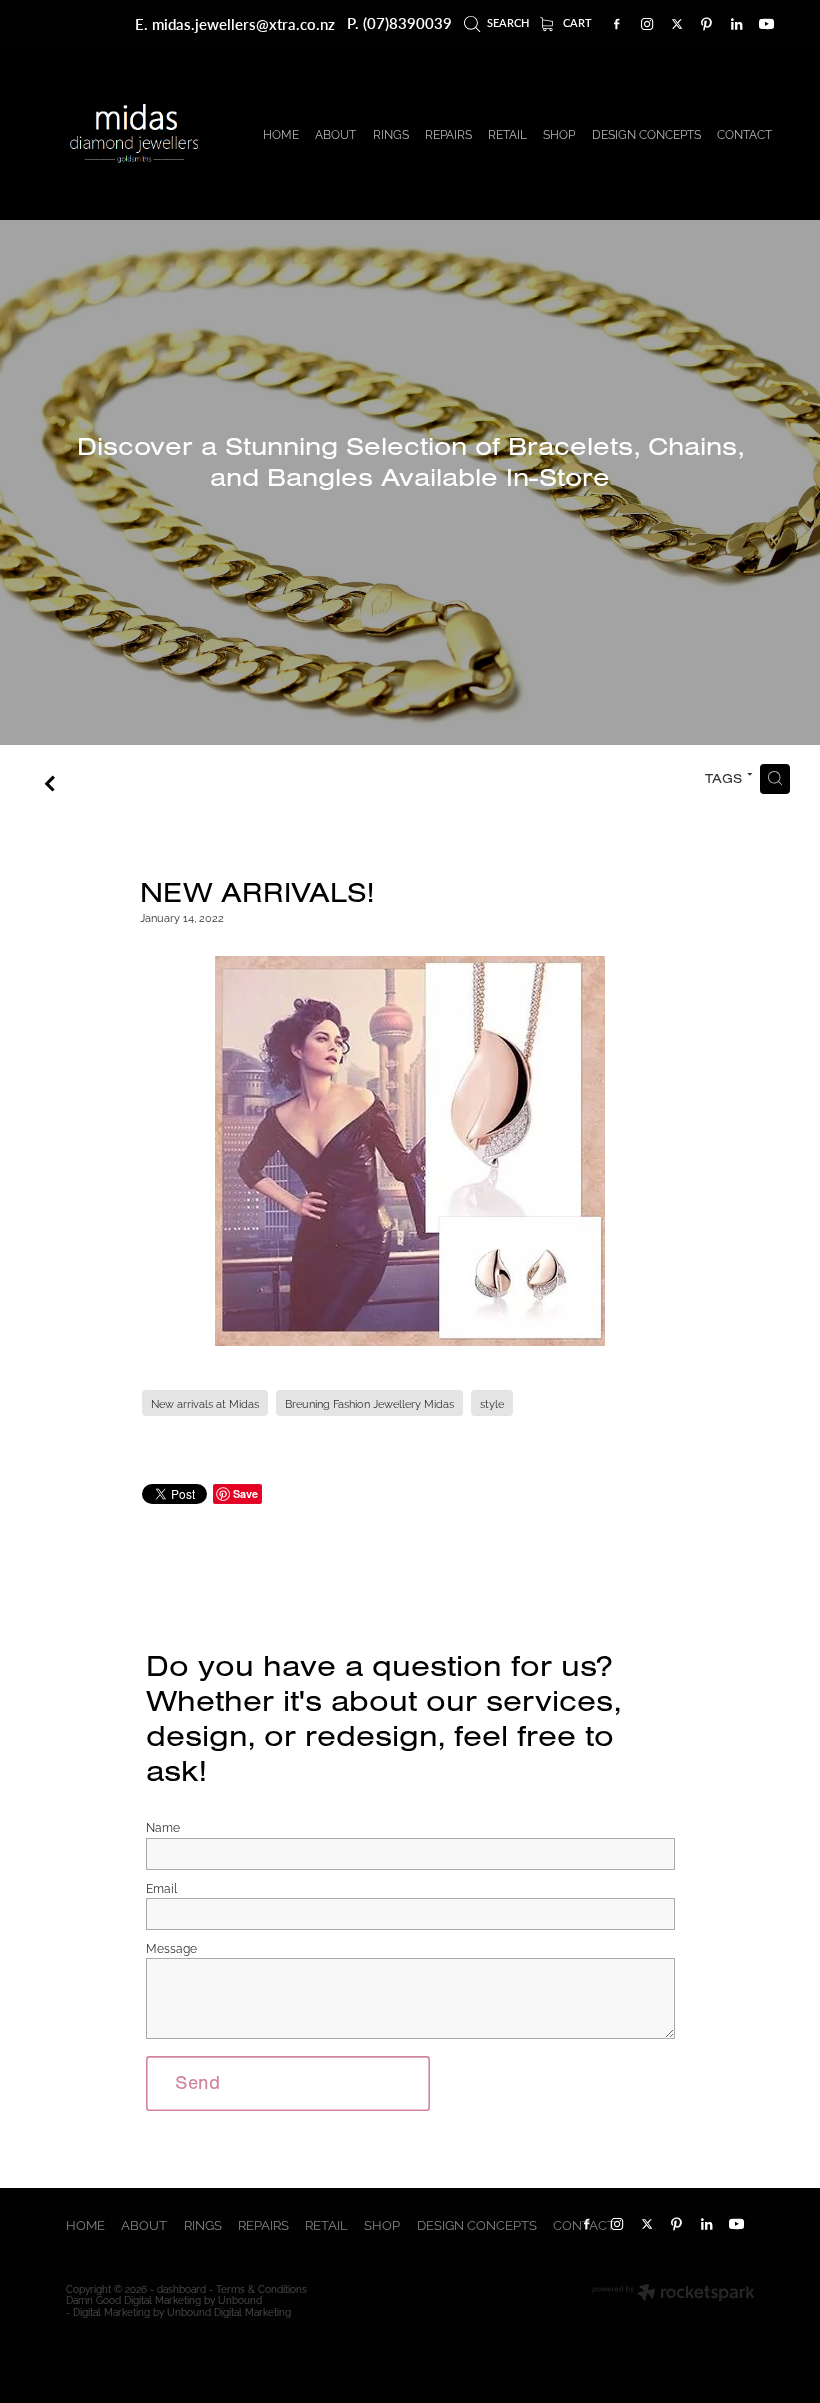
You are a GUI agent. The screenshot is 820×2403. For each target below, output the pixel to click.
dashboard (181, 2288)
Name (163, 1827)
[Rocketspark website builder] (673, 2293)
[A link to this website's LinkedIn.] (737, 24)
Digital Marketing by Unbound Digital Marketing (182, 2311)
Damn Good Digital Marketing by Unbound (164, 2299)
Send (197, 2083)
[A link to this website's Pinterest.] (707, 24)
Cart (576, 22)
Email (161, 1888)
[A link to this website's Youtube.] (767, 24)
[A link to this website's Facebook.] (617, 24)
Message (171, 1948)
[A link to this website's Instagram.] (647, 24)
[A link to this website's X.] (677, 24)
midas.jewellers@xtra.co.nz (243, 23)
